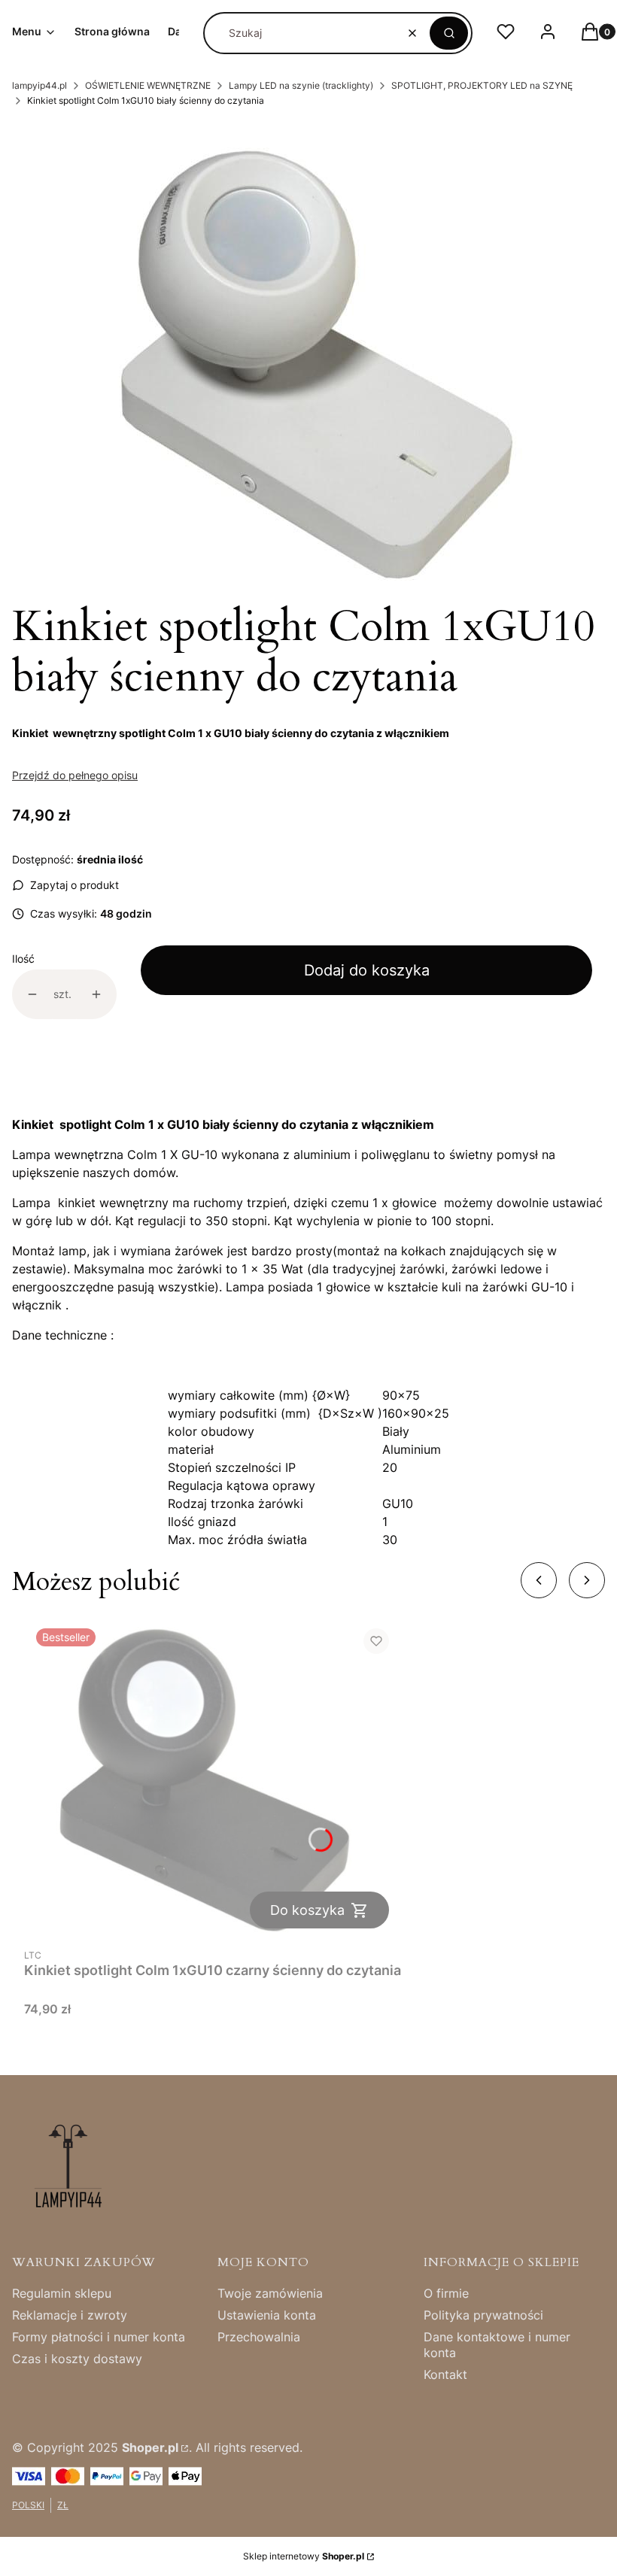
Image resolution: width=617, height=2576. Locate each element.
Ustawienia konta (267, 2315)
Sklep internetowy (304, 2556)
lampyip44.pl (40, 85)
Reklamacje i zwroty (70, 2315)
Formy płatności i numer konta (99, 2337)
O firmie (446, 2293)
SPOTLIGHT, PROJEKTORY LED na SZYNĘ (482, 85)
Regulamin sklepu (62, 2293)
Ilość (23, 959)
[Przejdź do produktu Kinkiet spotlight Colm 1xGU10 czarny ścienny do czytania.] (213, 1778)
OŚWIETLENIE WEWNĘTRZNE (148, 85)
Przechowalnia (259, 2337)
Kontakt (445, 2374)
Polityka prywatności (483, 2315)
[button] (449, 33)
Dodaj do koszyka (367, 970)
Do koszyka (307, 1910)
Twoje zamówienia (270, 2293)
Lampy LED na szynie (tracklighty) (301, 85)
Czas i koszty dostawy (77, 2359)
